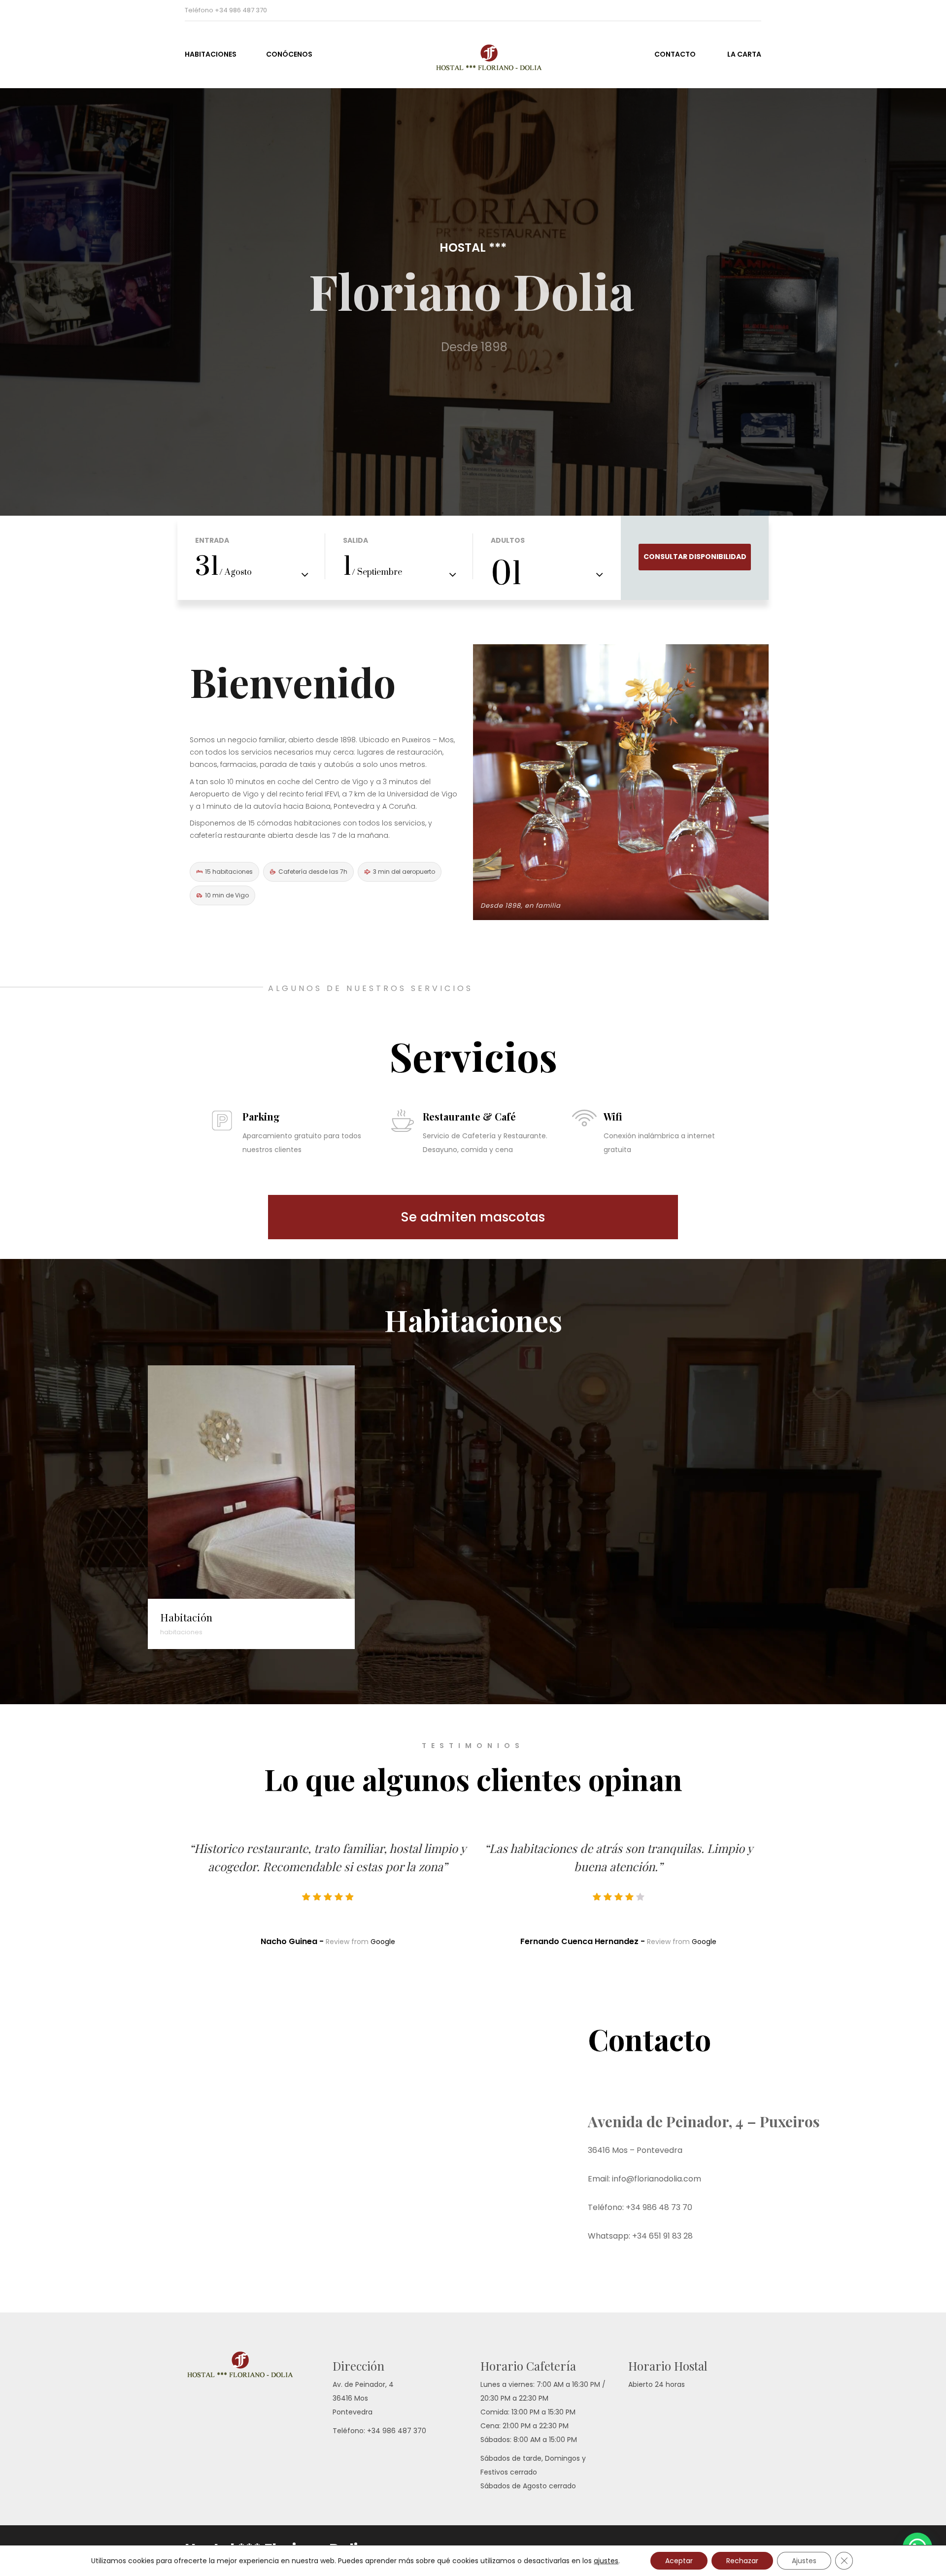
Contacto (675, 54)
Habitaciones (211, 54)
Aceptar (679, 2561)
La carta (744, 54)
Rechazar (742, 2561)
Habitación (186, 1617)
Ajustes (804, 2561)
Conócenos (289, 54)
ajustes (606, 2561)
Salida (355, 540)
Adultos (508, 540)
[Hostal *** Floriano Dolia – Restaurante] (473, 53)
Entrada (212, 540)
